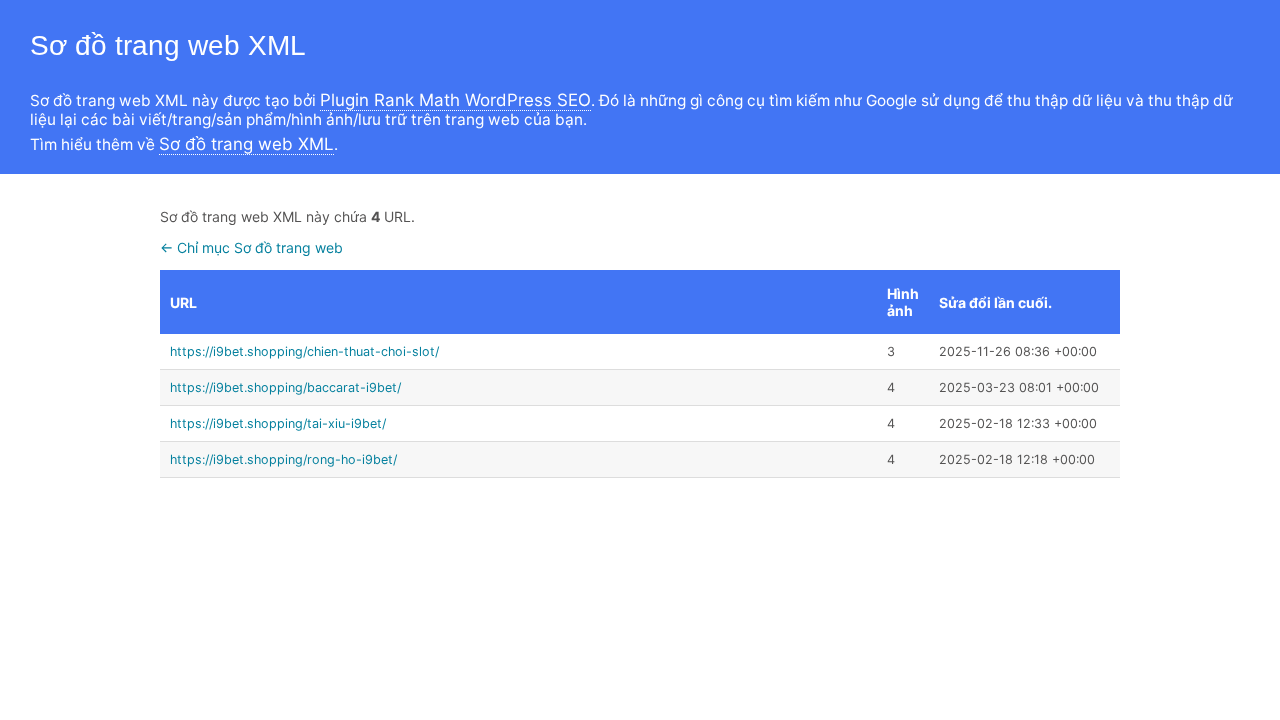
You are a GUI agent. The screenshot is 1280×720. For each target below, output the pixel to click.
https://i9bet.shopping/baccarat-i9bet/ (285, 387)
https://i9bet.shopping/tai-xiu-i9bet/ (278, 423)
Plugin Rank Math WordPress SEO (455, 100)
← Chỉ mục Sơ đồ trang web (251, 247)
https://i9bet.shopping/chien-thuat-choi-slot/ (304, 351)
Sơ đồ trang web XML (246, 144)
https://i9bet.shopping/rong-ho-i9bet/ (283, 459)
